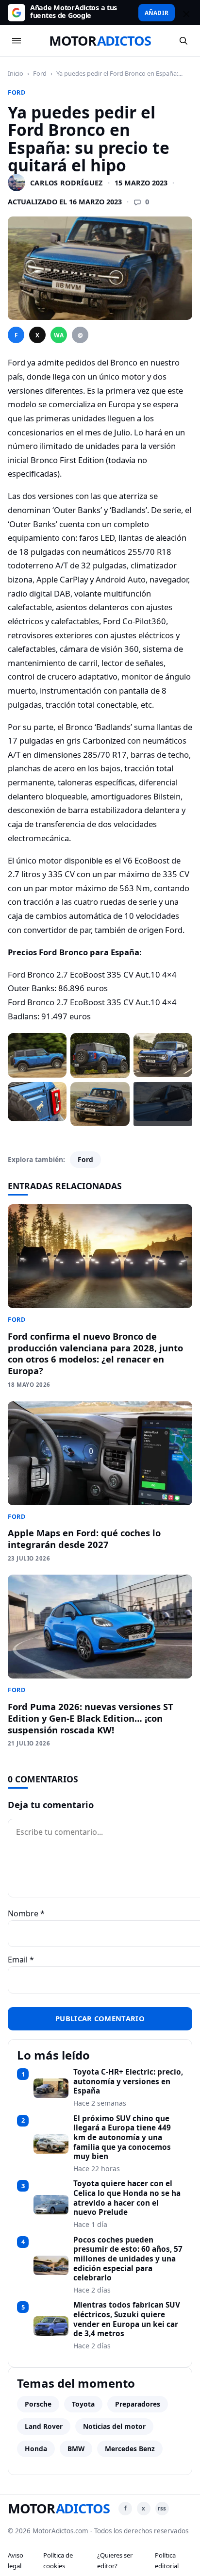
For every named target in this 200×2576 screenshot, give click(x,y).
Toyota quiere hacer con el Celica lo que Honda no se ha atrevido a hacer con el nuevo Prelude (127, 2198)
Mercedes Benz (130, 2449)
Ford (40, 73)
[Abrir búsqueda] (183, 41)
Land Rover (44, 2426)
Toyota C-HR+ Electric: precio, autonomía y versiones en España (128, 2082)
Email (21, 1960)
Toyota (83, 2404)
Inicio (16, 73)
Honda (36, 2449)
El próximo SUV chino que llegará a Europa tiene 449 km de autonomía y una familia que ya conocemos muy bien (122, 2138)
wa (59, 335)
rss (162, 2508)
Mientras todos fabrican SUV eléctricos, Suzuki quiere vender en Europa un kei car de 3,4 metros (127, 2319)
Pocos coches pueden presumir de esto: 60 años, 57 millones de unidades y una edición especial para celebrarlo (128, 2259)
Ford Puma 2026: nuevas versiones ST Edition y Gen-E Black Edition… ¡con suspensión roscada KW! (91, 1718)
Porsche (38, 2404)
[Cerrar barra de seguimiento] (185, 13)
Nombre (26, 1913)
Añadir (157, 13)
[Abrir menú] (17, 41)
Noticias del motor (114, 2426)
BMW (76, 2449)
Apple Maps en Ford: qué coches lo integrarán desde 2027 (84, 1538)
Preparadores (138, 2404)
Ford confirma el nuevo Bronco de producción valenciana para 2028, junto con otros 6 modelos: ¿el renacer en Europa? (95, 1354)
